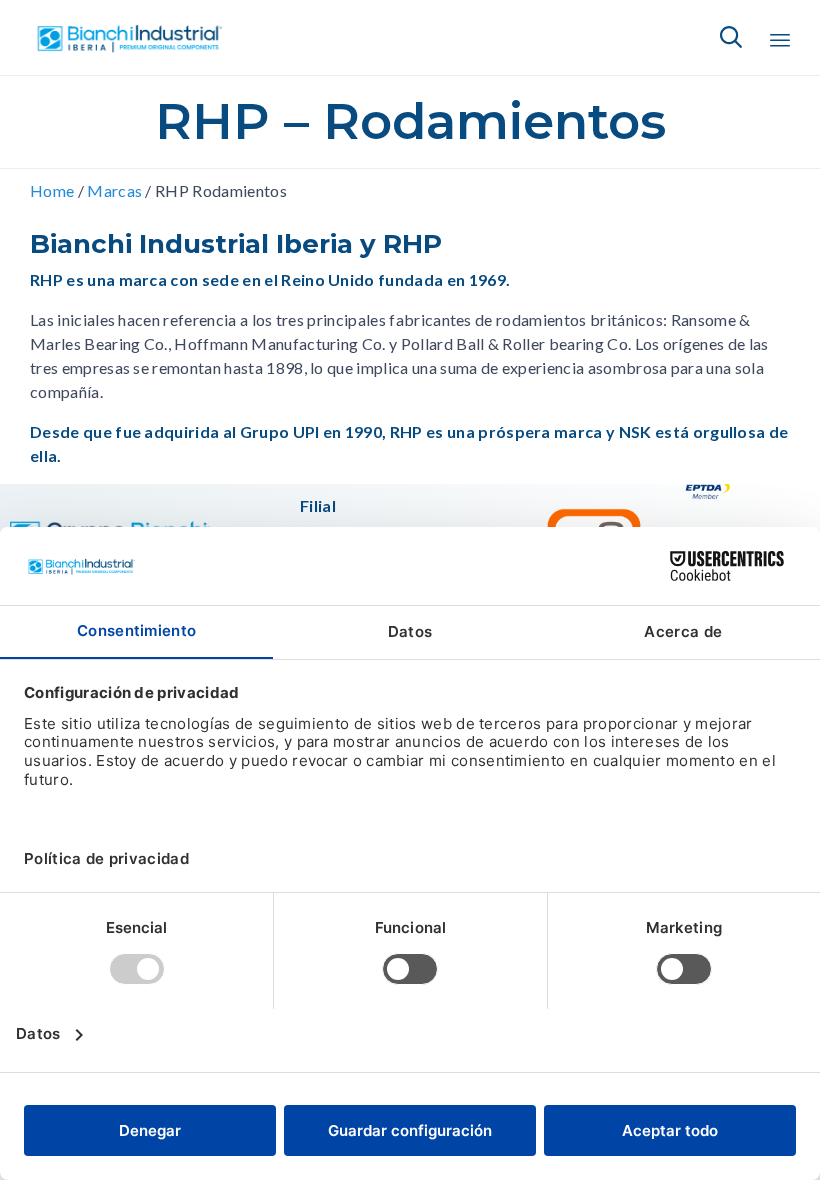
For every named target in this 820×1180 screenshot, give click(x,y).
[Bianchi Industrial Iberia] (130, 37)
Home (52, 190)
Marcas (114, 190)
